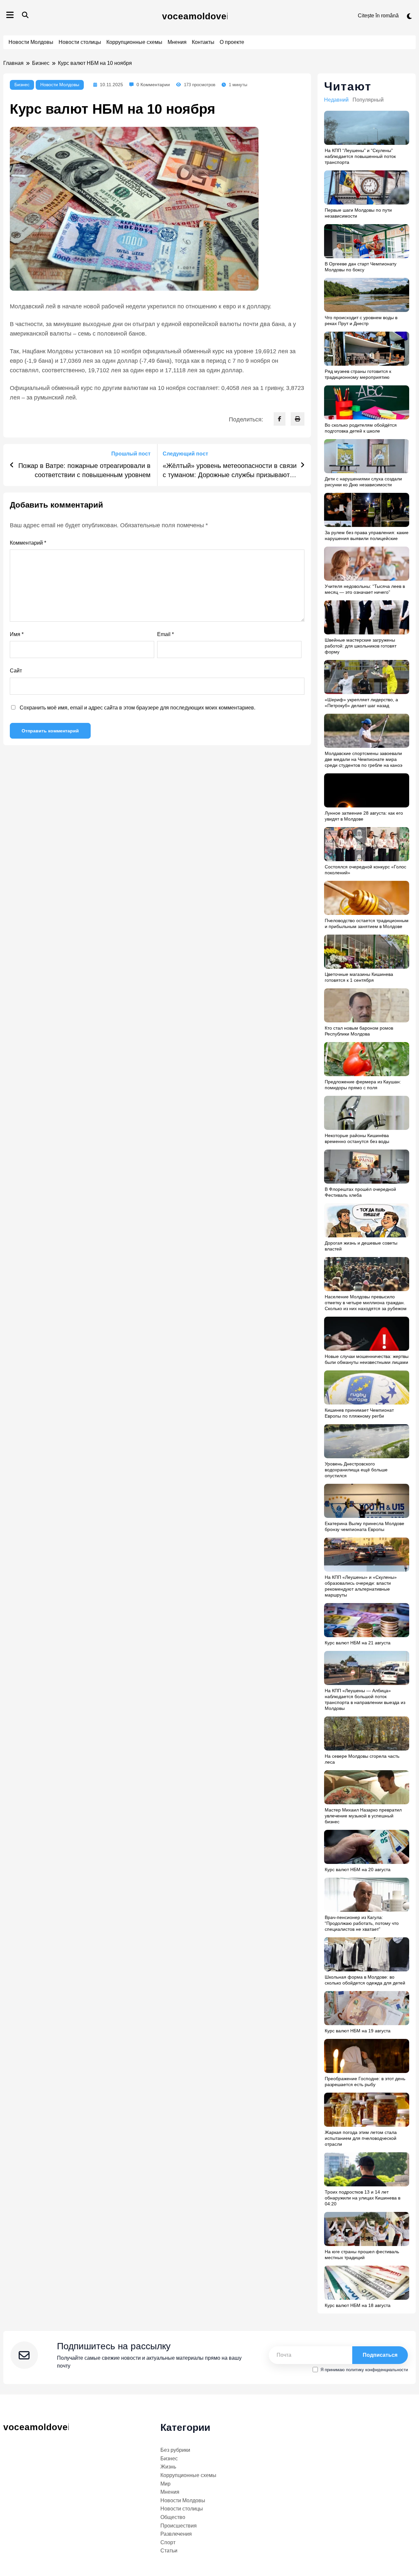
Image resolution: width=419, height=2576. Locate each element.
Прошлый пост (131, 454)
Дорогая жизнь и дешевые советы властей (361, 1246)
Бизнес (22, 85)
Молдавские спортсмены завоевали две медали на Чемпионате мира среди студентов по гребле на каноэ (364, 759)
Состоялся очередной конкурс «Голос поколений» (365, 870)
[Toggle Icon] (10, 16)
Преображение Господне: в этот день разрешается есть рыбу (365, 2082)
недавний (336, 100)
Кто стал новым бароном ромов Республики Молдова (359, 1031)
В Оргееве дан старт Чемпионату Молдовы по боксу (361, 267)
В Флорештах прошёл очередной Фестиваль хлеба (360, 1192)
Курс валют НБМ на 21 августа (358, 1643)
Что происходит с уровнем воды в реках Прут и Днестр (361, 320)
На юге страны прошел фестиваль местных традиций (362, 2255)
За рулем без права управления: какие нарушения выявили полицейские (367, 535)
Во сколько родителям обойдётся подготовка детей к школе (361, 428)
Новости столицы (80, 42)
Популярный (368, 100)
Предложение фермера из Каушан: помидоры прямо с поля (363, 1085)
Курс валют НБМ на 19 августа (358, 2031)
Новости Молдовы (31, 42)
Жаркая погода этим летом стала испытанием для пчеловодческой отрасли (361, 2138)
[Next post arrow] (302, 465)
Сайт (16, 671)
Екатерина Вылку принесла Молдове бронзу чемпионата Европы (364, 1526)
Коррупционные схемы (134, 42)
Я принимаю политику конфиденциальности (364, 2370)
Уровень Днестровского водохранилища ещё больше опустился (356, 1470)
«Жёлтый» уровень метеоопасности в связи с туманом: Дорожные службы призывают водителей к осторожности (230, 471)
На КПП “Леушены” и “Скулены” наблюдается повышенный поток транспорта (360, 156)
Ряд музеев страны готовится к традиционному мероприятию (358, 374)
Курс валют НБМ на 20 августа (358, 1869)
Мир (165, 2484)
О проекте (232, 42)
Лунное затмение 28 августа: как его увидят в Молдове (364, 816)
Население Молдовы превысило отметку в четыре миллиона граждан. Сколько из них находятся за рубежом (366, 1303)
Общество (173, 2517)
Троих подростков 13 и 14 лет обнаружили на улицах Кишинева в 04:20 (363, 2198)
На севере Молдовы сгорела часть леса (362, 1759)
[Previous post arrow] (12, 465)
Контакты (203, 42)
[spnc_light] (409, 16)
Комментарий (28, 543)
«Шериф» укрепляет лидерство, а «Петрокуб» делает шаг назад (361, 703)
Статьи (169, 2551)
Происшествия (179, 2526)
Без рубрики (175, 2450)
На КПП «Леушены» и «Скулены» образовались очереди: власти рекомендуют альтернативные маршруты (361, 1586)
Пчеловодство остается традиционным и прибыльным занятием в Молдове (367, 923)
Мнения (177, 42)
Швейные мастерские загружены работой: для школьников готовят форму (361, 646)
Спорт (168, 2542)
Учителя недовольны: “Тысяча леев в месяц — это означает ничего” (365, 589)
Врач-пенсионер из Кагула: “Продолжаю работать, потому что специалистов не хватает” (362, 1923)
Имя (17, 634)
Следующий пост (185, 454)
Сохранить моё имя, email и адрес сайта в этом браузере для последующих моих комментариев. (137, 708)
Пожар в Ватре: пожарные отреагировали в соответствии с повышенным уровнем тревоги (84, 471)
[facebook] (280, 419)
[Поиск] (25, 15)
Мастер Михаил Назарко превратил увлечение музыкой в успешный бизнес (363, 1816)
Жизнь (168, 2467)
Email (165, 634)
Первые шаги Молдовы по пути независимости (358, 213)
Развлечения (176, 2534)
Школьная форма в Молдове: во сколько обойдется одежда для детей (365, 1980)
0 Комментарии (153, 85)
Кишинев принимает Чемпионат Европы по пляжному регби (359, 1413)
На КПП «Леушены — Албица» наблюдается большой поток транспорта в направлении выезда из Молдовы (365, 1699)
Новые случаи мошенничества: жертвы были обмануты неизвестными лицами (367, 1359)
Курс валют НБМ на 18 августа (358, 2305)
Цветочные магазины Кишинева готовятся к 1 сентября (359, 977)
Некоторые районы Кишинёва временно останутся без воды (357, 1138)
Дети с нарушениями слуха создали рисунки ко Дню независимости (363, 482)
